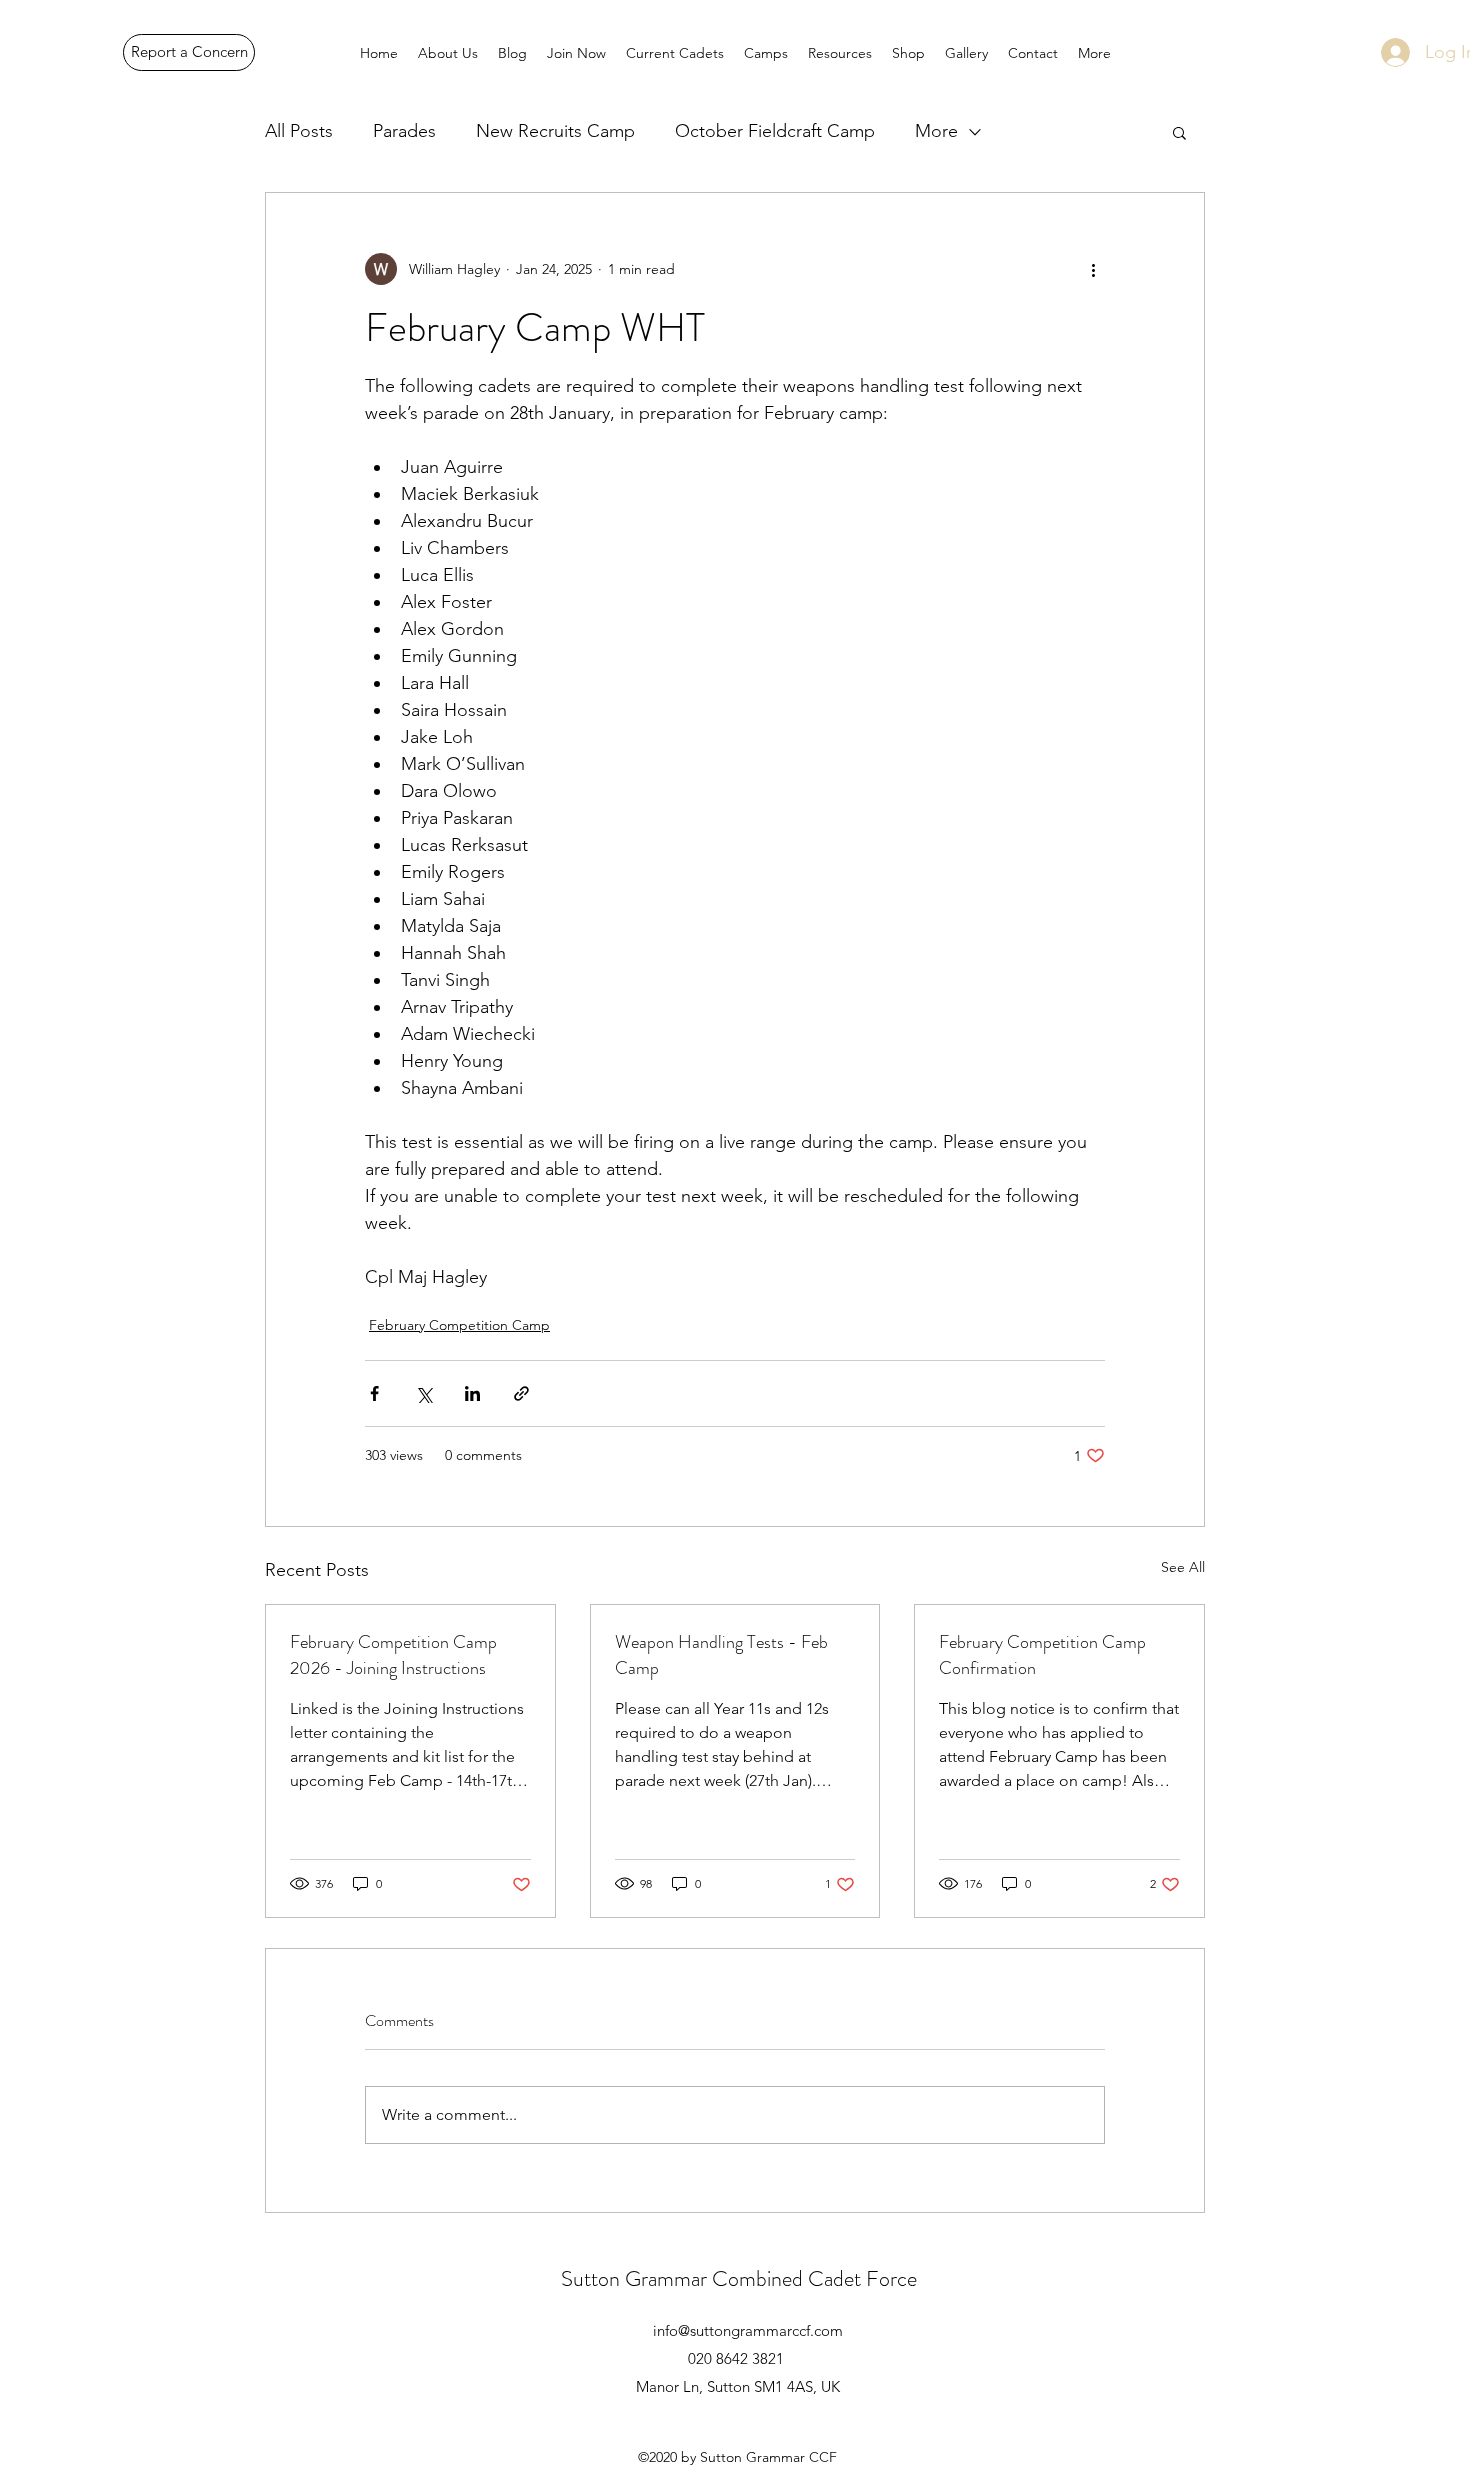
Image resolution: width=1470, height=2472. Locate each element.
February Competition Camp (459, 1325)
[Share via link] (521, 1393)
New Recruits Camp (555, 131)
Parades (404, 131)
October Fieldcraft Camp (775, 131)
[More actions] (1093, 269)
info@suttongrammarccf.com (748, 2330)
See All (1183, 1567)
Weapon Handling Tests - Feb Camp (721, 1655)
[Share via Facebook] (374, 1393)
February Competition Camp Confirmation (1042, 1655)
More (936, 131)
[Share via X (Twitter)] (423, 1393)
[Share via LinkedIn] (472, 1393)
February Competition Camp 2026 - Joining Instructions (393, 1655)
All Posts (299, 131)
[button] (1179, 132)
